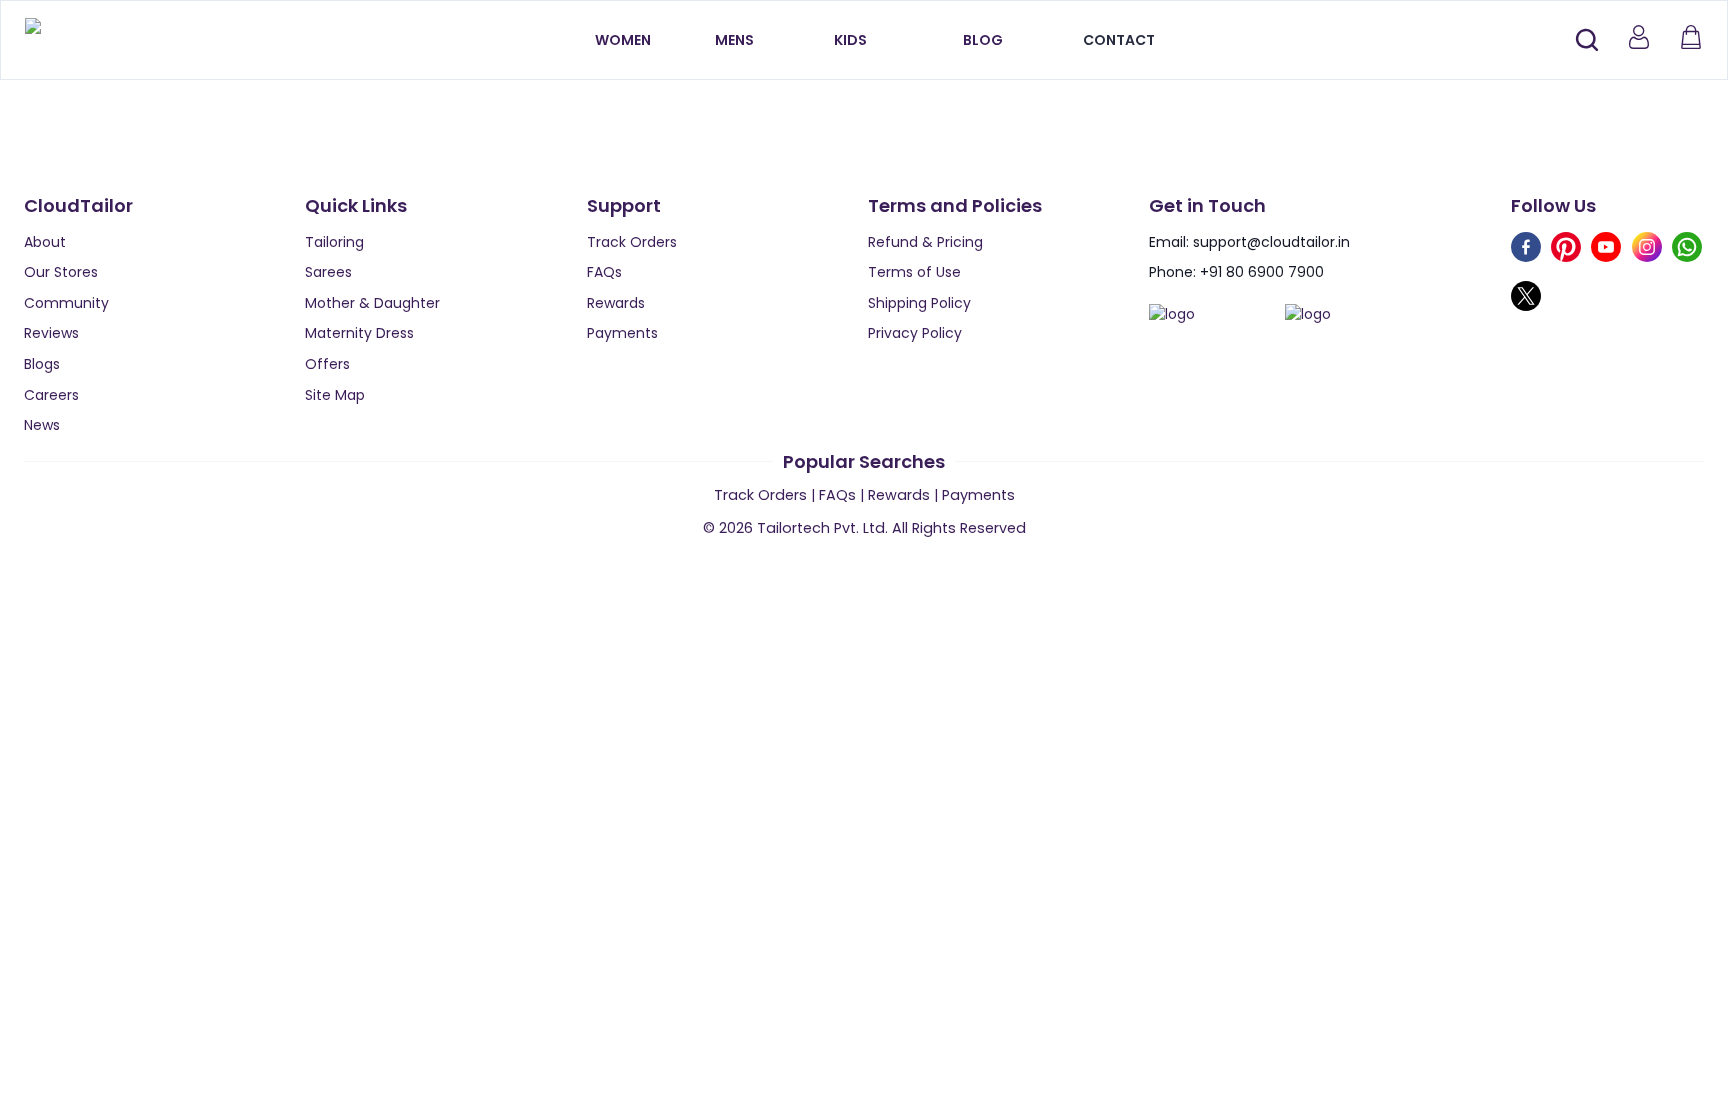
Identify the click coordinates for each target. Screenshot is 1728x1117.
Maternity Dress (359, 333)
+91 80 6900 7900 (1262, 272)
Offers (327, 364)
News (42, 425)
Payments (622, 333)
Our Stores (61, 272)
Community (66, 303)
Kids (850, 40)
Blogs (42, 364)
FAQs (604, 272)
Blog (983, 40)
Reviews (51, 333)
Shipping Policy (919, 303)
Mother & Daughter (372, 303)
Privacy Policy (915, 333)
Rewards (616, 303)
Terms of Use (914, 272)
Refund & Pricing (925, 242)
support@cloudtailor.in (1271, 242)
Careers (51, 395)
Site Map (335, 395)
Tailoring (334, 242)
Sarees (328, 272)
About (45, 242)
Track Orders (632, 242)
